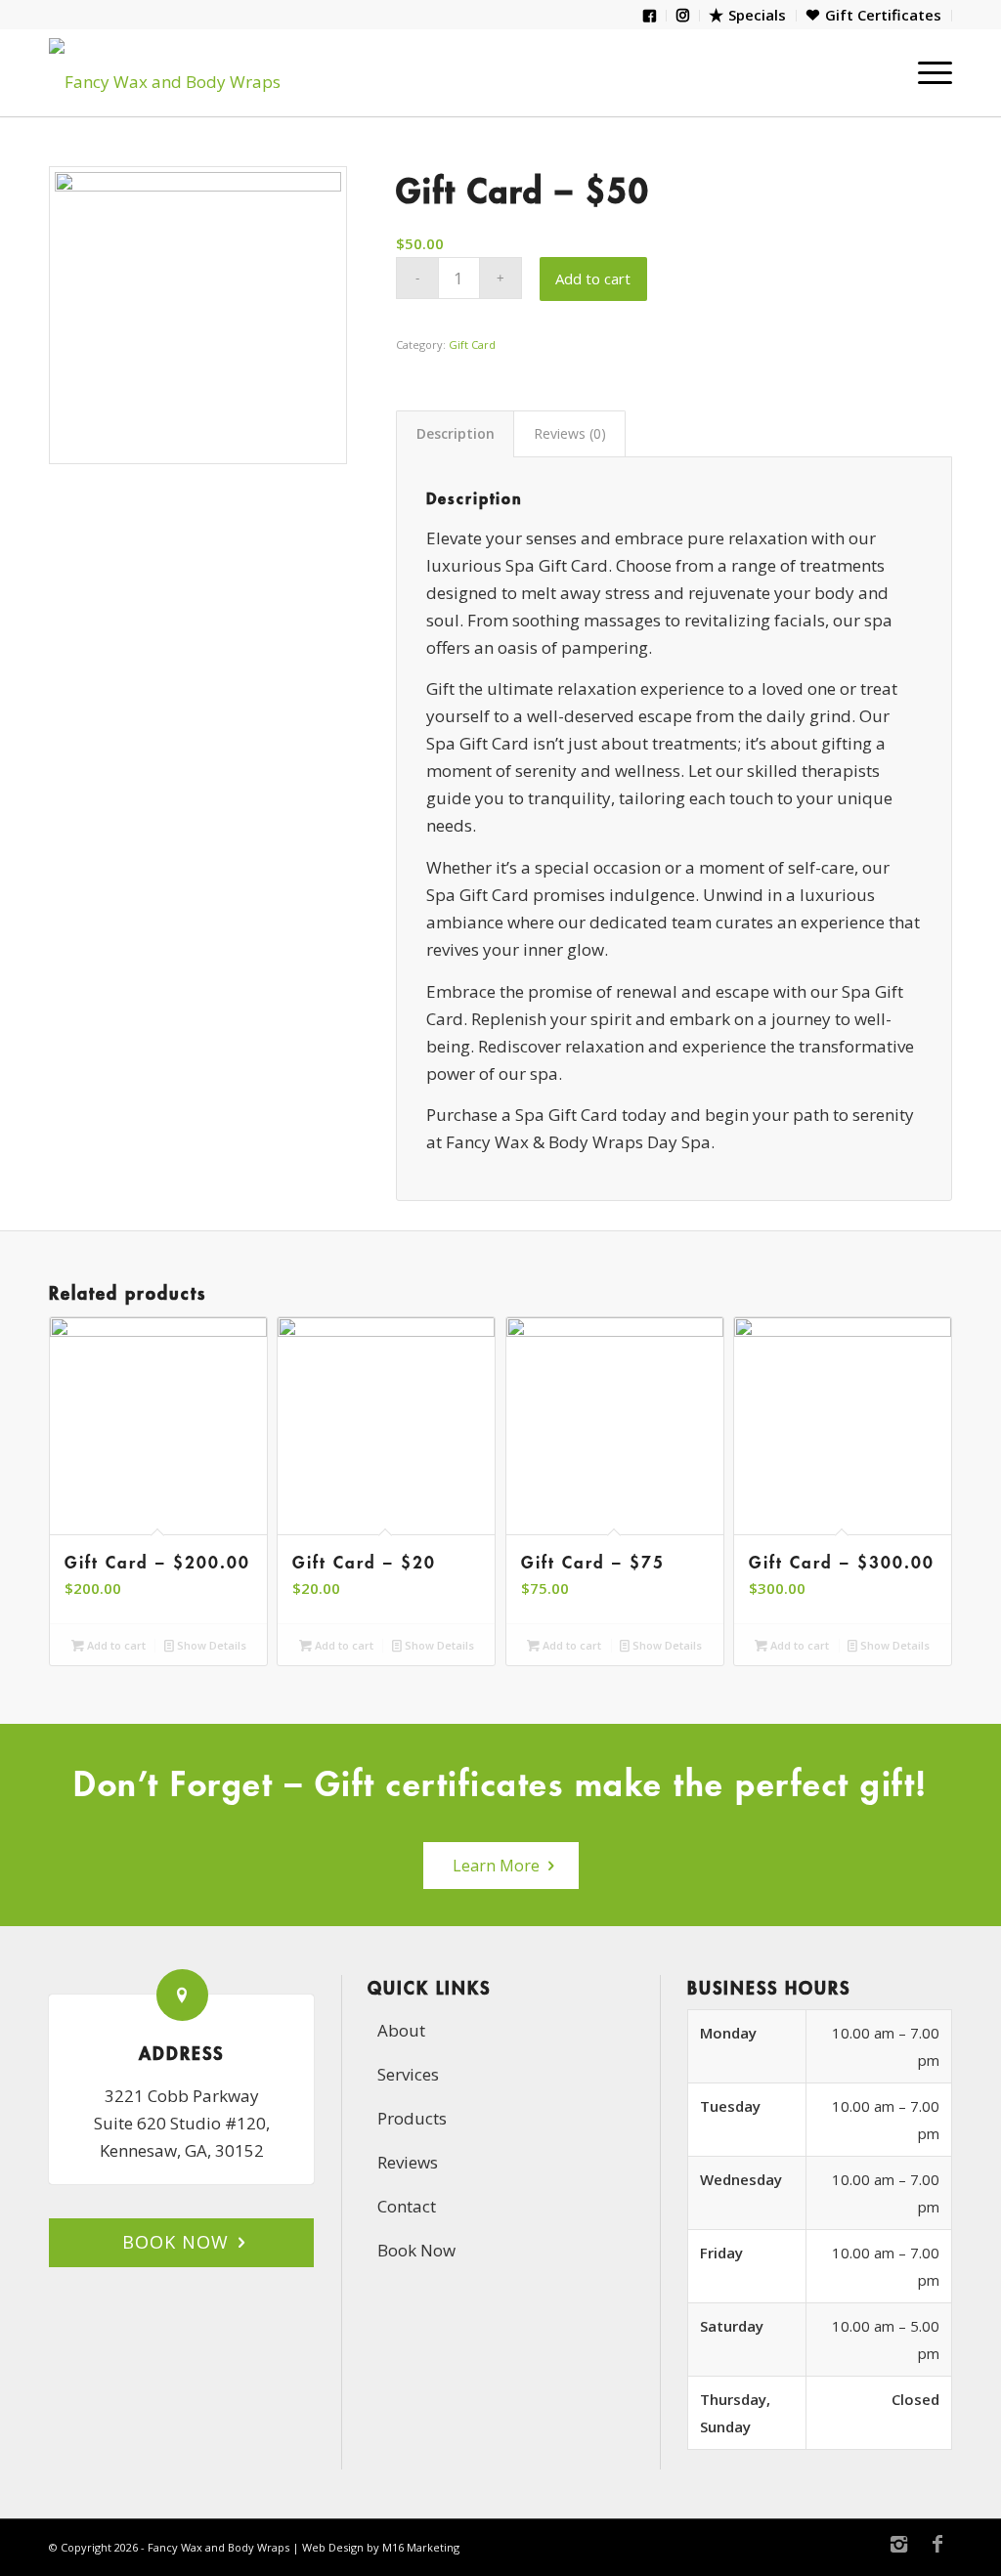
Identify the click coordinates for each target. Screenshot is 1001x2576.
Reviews (408, 2162)
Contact (407, 2206)
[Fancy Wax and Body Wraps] (186, 72)
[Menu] (929, 72)
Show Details (210, 1645)
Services (408, 2074)
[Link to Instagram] (898, 2544)
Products (412, 2118)
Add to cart (593, 279)
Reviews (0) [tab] (570, 433)
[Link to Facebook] (937, 2544)
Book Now (416, 2250)
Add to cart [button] (115, 1645)
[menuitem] (650, 16)
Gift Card (472, 344)
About (401, 2030)
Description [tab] (456, 433)
